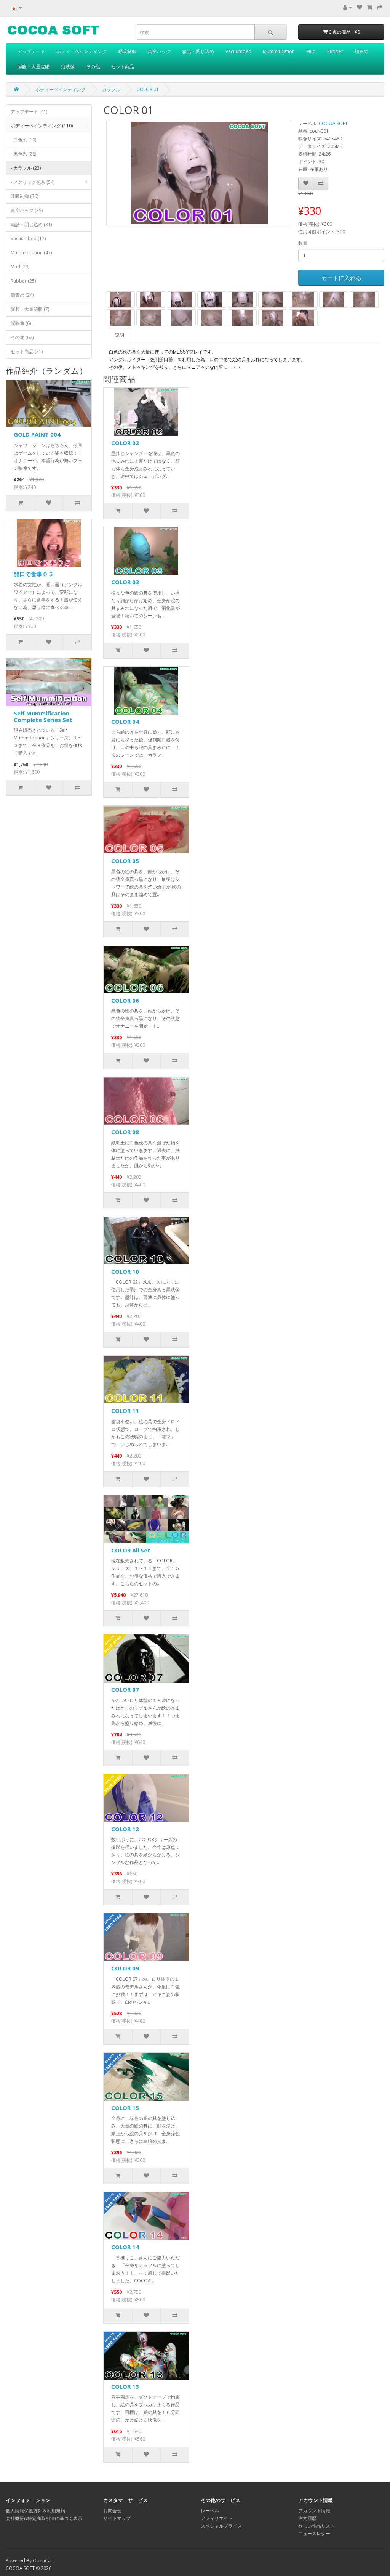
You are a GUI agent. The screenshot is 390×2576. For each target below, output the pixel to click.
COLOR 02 (125, 443)
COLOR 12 (125, 1829)
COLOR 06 (125, 1000)
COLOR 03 (125, 582)
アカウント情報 (314, 2511)
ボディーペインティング (82, 51)
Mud (311, 51)
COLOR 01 (148, 89)
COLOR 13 (125, 2386)
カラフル (111, 89)
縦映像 (68, 67)
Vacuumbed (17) (28, 239)
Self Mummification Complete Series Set (43, 716)
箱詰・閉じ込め (198, 51)
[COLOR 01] (199, 173)
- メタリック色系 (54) (50, 182)
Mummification (279, 51)
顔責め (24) (22, 295)
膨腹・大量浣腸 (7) (30, 309)
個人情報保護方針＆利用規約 (35, 2511)
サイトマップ (117, 2518)
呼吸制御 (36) (24, 196)
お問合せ (112, 2511)
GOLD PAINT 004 (37, 434)
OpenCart (43, 2561)
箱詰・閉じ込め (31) (31, 224)
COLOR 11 (125, 1411)
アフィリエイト (217, 2518)
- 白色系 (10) (23, 140)
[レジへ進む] (380, 7)
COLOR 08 (125, 1132)
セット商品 (123, 67)
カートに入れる (341, 278)
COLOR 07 (125, 1689)
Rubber (335, 51)
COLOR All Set (131, 1550)
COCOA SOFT (333, 123)
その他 (93, 67)
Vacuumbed (238, 51)
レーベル (210, 2511)
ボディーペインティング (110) (50, 126)
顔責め (361, 51)
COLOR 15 (125, 2108)
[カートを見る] (370, 7)
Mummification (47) (31, 253)
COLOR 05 (125, 861)
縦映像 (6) (21, 323)
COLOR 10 (125, 1271)
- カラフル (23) (26, 168)
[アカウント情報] (348, 7)
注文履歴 (307, 2518)
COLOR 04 (125, 722)
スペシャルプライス (221, 2526)
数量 (303, 243)
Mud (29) (20, 267)
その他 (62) (22, 337)
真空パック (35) (27, 210)
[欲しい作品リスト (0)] (360, 7)
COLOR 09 (125, 1968)
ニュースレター (314, 2533)
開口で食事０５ (34, 574)
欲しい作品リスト (316, 2526)
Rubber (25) (23, 281)
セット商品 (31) (27, 351)
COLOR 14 (125, 2247)
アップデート (31, 51)
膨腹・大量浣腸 (34, 67)
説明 (120, 335)
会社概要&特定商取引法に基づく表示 (44, 2518)
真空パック (159, 51)
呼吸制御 (127, 51)
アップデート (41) (29, 112)
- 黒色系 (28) (23, 154)
